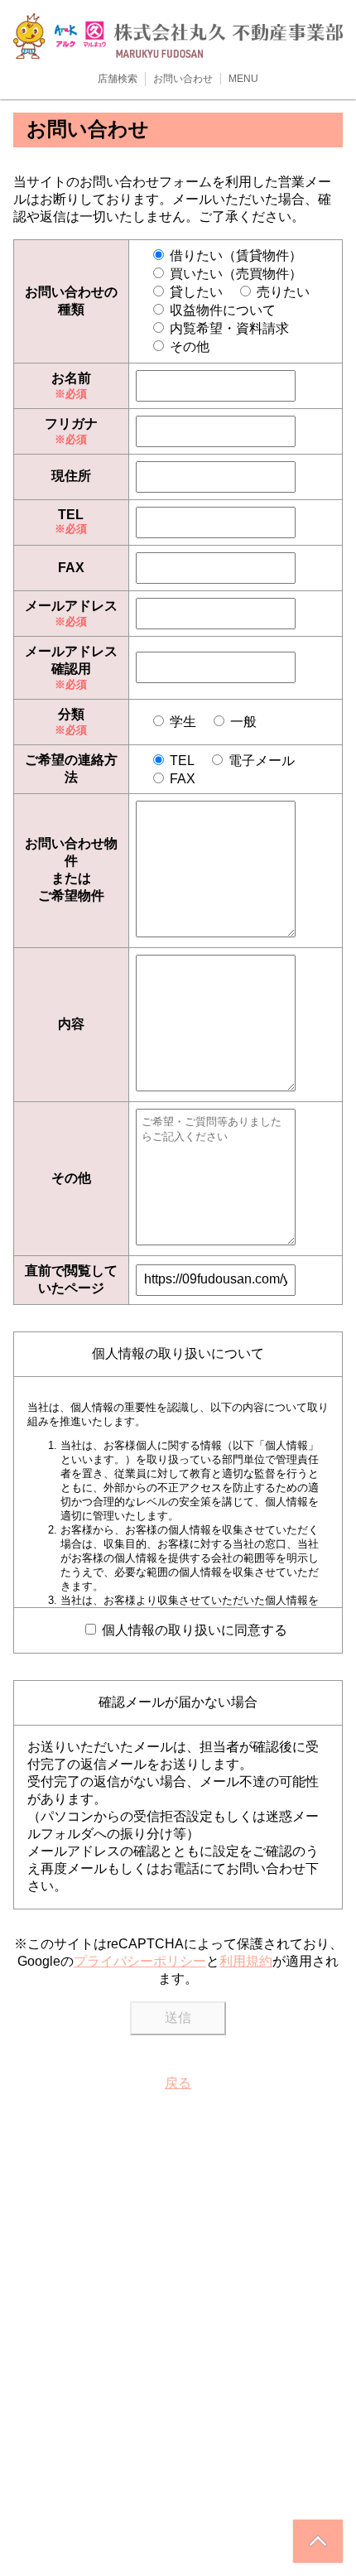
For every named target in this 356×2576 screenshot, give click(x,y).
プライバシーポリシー (140, 1961)
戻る (178, 2083)
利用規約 (246, 1961)
